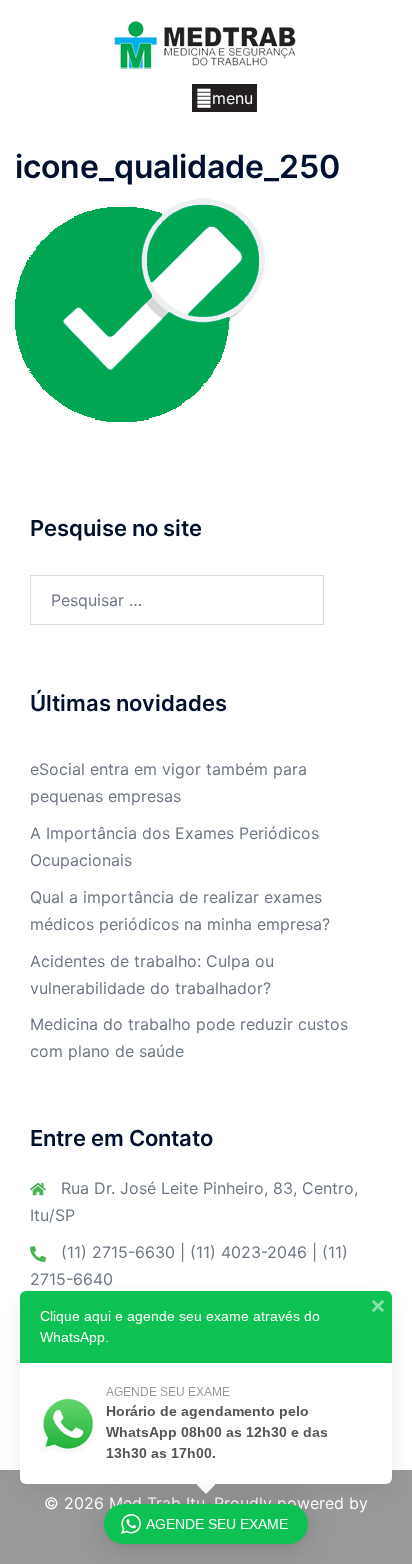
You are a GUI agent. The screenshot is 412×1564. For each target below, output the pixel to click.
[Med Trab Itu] (206, 43)
